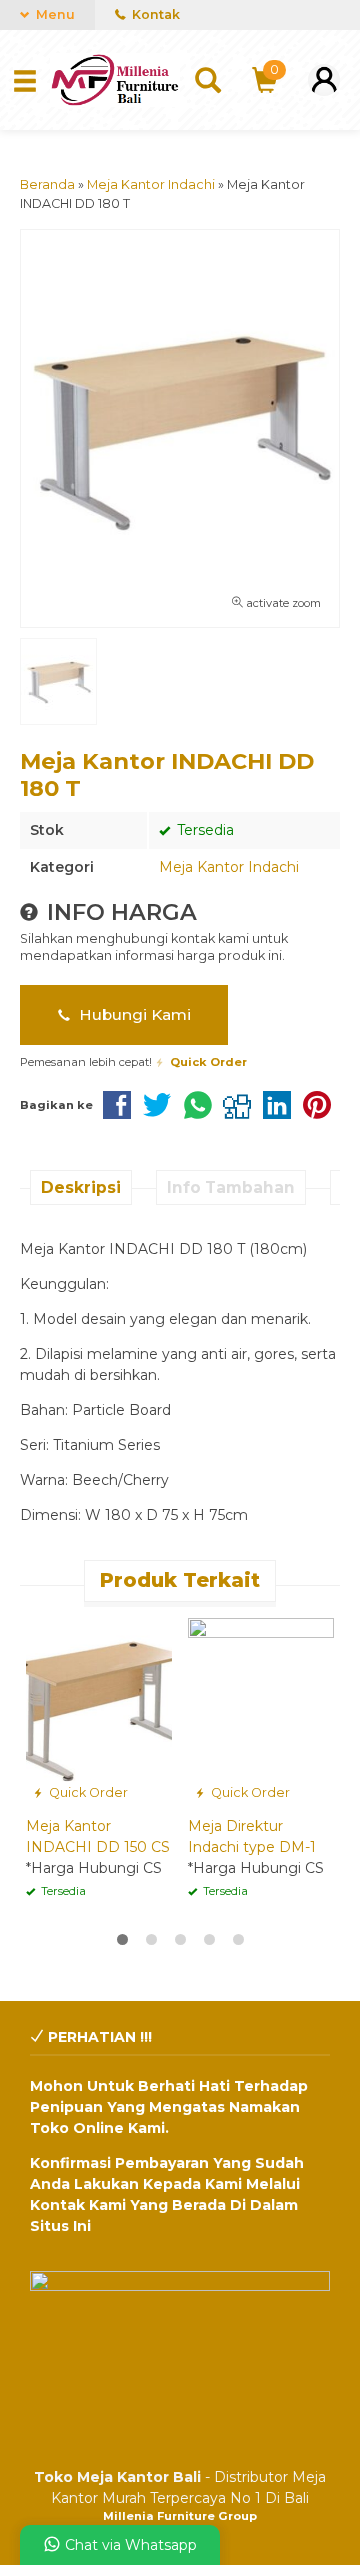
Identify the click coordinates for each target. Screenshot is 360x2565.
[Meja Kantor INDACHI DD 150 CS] (99, 1710)
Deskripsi (81, 1187)
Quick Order (87, 1792)
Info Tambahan (231, 1187)
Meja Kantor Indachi (229, 867)
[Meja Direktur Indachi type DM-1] (261, 1710)
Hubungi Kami (133, 1014)
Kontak (154, 14)
